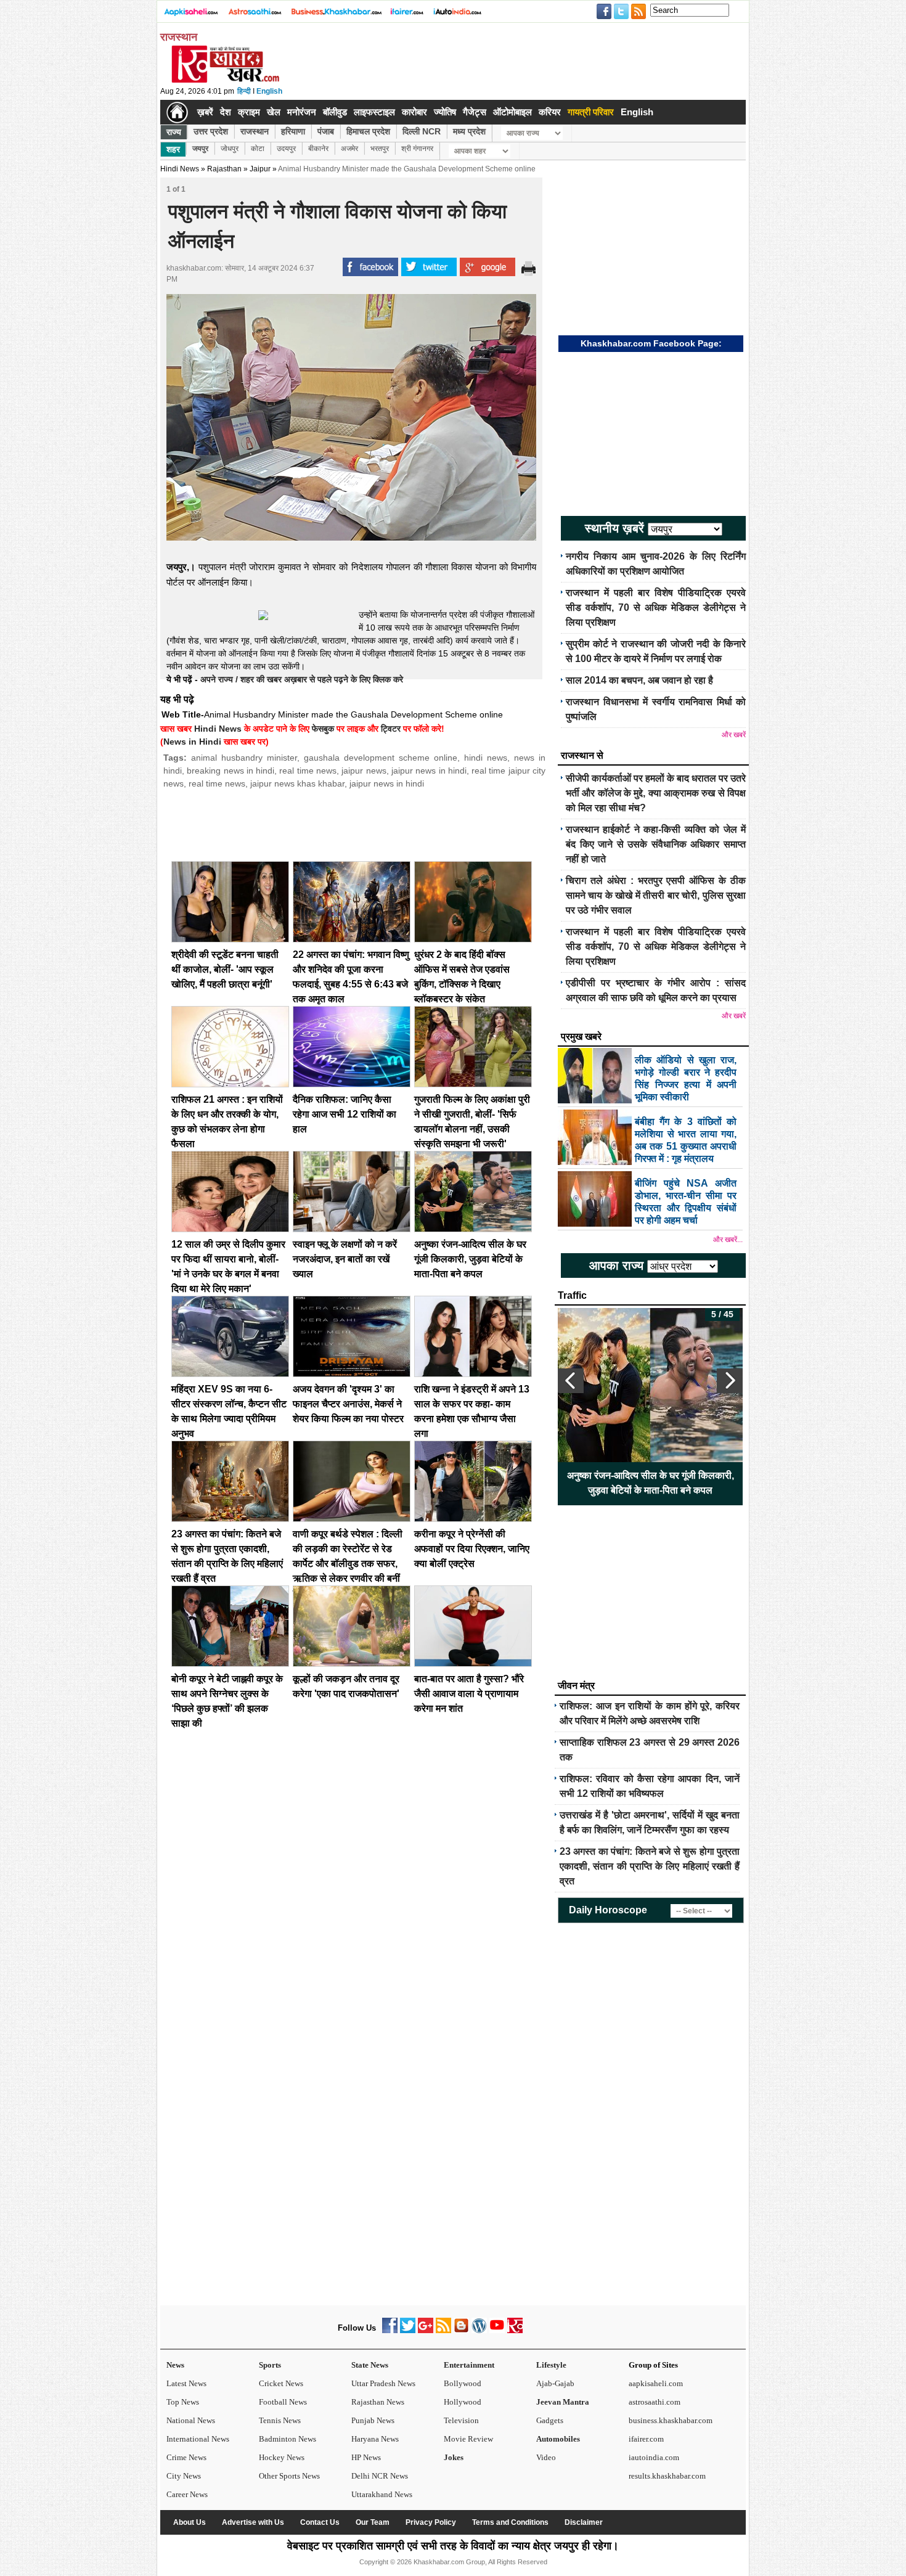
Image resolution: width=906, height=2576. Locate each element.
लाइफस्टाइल (374, 112)
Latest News (186, 2383)
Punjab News (373, 2420)
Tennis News (280, 2420)
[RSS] (443, 2330)
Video (546, 2457)
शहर (173, 149)
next (730, 1381)
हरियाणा (293, 131)
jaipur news (364, 771)
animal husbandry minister (244, 758)
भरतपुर (380, 149)
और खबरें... (728, 1240)
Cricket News (281, 2383)
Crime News (186, 2457)
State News (370, 2365)
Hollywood (463, 2402)
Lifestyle (551, 2365)
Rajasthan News (378, 2402)
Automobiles (558, 2439)
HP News (366, 2457)
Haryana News (375, 2439)
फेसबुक (323, 729)
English (269, 91)
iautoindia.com (654, 2457)
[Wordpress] (479, 2330)
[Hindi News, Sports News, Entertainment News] (177, 112)
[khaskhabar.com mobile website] (515, 2330)
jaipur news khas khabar (297, 783)
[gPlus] (426, 2330)
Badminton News (288, 2439)
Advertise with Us (253, 2522)
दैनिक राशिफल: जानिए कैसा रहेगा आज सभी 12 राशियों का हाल (345, 1114)
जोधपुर (230, 149)
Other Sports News (289, 2476)
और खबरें (734, 735)
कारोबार (414, 112)
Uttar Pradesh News (383, 2383)
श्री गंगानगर (417, 149)
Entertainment (469, 2365)
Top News (183, 2402)
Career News (187, 2494)
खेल (274, 112)
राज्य (174, 132)
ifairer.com (646, 2439)
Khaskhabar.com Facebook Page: (651, 343)
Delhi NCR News (380, 2476)
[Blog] (461, 2330)
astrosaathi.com (655, 2402)
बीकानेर (318, 149)
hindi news (486, 758)
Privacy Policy (431, 2522)
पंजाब (326, 131)
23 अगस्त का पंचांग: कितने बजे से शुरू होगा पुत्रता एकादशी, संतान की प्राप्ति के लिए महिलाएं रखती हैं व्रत (650, 1866)
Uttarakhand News (382, 2494)
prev (571, 1381)
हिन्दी (244, 91)
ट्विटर (391, 729)
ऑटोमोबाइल (512, 112)
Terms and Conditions (510, 2522)
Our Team (373, 2522)
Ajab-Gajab (555, 2383)
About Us (190, 2522)
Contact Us (320, 2522)
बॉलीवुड (335, 112)
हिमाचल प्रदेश (368, 131)
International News (198, 2439)
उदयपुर (286, 149)
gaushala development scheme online (381, 758)
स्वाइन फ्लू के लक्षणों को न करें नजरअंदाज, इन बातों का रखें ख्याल (345, 1259)
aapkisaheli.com (656, 2383)
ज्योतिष (445, 112)
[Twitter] (408, 2330)
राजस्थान (255, 131)
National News (191, 2420)
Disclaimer (584, 2522)
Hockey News (282, 2457)
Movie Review (468, 2439)
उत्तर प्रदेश (211, 131)
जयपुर (200, 149)
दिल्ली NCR (422, 131)
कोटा (258, 149)
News (175, 2365)
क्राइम (249, 112)
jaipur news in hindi (429, 771)
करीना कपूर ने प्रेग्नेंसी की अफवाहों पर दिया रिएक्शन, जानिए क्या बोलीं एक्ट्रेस (472, 1549)
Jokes (454, 2457)
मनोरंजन (302, 112)
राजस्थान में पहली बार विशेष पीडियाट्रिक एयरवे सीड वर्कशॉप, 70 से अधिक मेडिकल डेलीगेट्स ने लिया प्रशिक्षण (656, 607)
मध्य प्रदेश (469, 131)
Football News (283, 2402)
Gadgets (550, 2420)
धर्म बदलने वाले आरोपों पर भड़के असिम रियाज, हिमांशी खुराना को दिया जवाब (650, 1483)
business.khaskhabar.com (671, 2420)
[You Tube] (497, 2330)
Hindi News (180, 169)
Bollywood (463, 2383)
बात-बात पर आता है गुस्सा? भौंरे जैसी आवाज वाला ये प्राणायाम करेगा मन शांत (469, 1694)
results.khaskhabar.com (667, 2476)
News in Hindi (192, 742)
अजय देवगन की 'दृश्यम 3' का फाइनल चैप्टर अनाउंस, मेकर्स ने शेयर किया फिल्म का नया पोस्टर (348, 1404)
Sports (270, 2365)
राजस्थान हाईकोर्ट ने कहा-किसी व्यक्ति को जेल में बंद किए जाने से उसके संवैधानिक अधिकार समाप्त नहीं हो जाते (656, 844)
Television (461, 2420)
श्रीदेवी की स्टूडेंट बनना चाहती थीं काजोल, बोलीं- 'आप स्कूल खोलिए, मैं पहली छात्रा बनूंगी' (225, 969)
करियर (550, 112)
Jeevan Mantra (563, 2402)
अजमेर (349, 149)
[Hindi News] (225, 80)
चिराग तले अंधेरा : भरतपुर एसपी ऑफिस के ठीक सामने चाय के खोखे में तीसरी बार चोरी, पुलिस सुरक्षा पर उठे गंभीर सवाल (656, 895)
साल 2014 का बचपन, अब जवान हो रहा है (639, 680)
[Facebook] (390, 2330)
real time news (308, 771)
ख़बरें (205, 112)
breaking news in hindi (231, 771)
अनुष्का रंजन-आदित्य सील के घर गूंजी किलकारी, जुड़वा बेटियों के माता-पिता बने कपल (470, 1259)
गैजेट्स (475, 112)
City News (184, 2476)
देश (226, 112)
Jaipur (260, 169)
